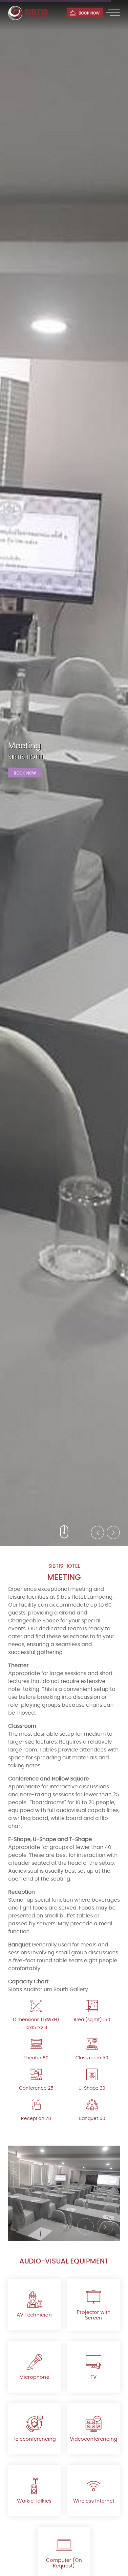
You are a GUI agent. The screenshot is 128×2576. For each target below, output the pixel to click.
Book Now (25, 773)
